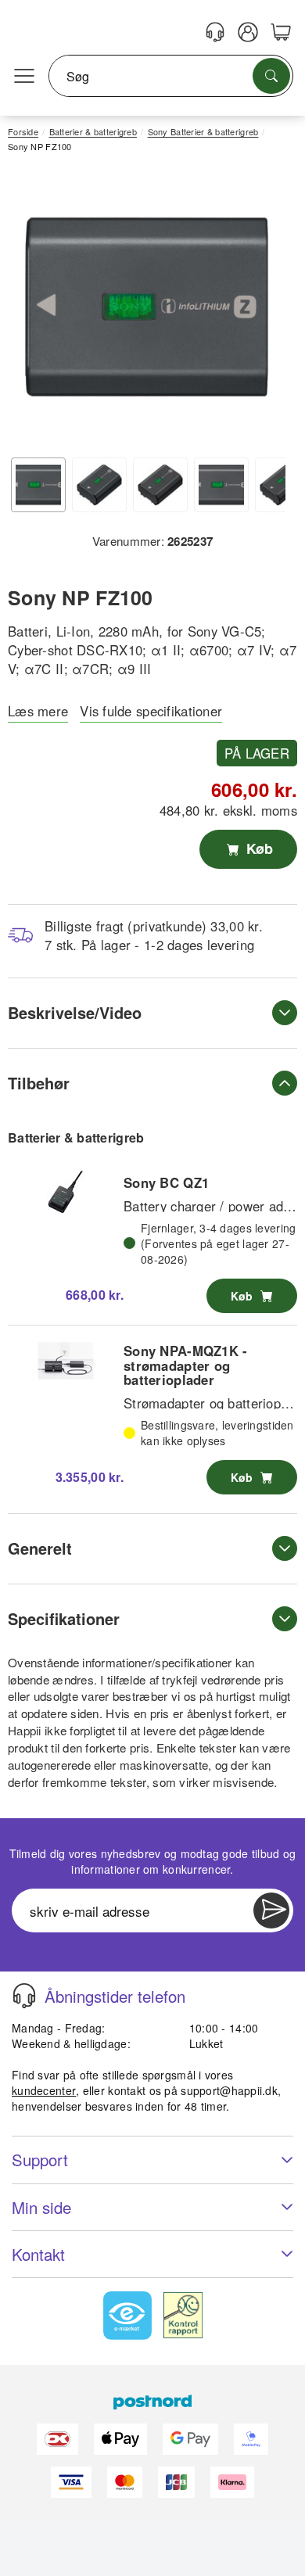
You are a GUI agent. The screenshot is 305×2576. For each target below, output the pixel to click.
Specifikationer (64, 1618)
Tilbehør (39, 1083)
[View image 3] (160, 485)
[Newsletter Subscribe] (271, 1910)
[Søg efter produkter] (271, 76)
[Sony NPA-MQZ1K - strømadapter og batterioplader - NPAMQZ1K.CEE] (66, 1361)
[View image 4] (221, 485)
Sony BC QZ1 (166, 1182)
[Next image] (262, 311)
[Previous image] (31, 311)
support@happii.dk (229, 2090)
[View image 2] (99, 485)
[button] (147, 307)
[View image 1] (38, 485)
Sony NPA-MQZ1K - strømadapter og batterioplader (185, 1365)
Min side (41, 2207)
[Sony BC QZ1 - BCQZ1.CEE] (66, 1192)
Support (40, 2160)
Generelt (40, 1548)
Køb (258, 849)
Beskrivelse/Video (75, 1012)
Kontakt (38, 2254)
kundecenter (44, 2090)
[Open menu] (24, 77)
